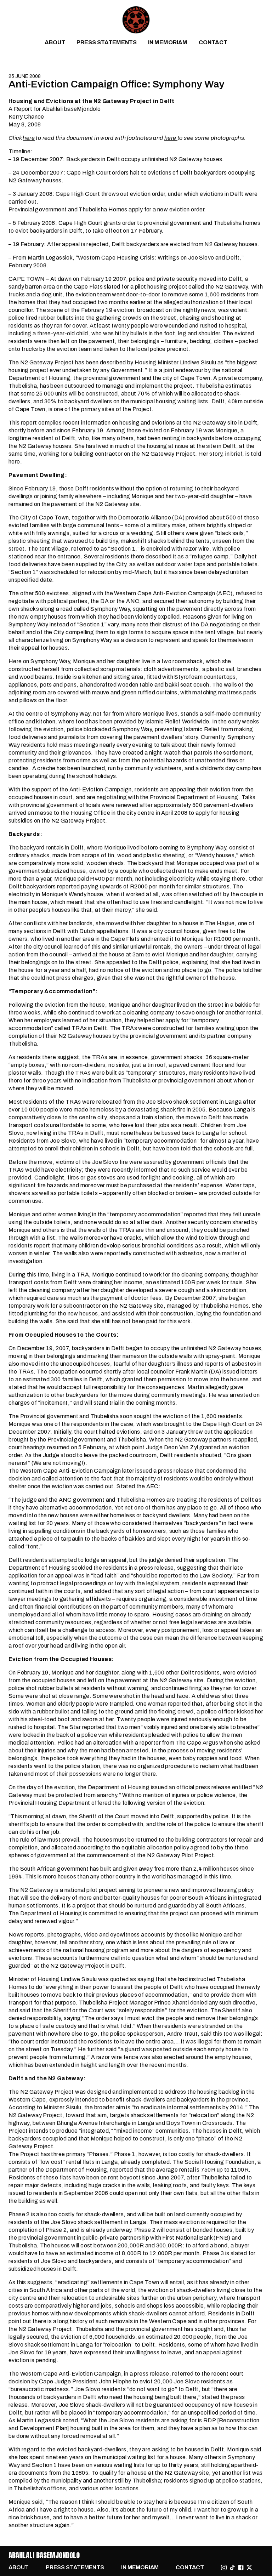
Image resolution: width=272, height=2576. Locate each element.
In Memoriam (168, 42)
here (29, 138)
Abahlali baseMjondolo (44, 2555)
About (55, 42)
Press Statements (107, 42)
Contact (213, 42)
